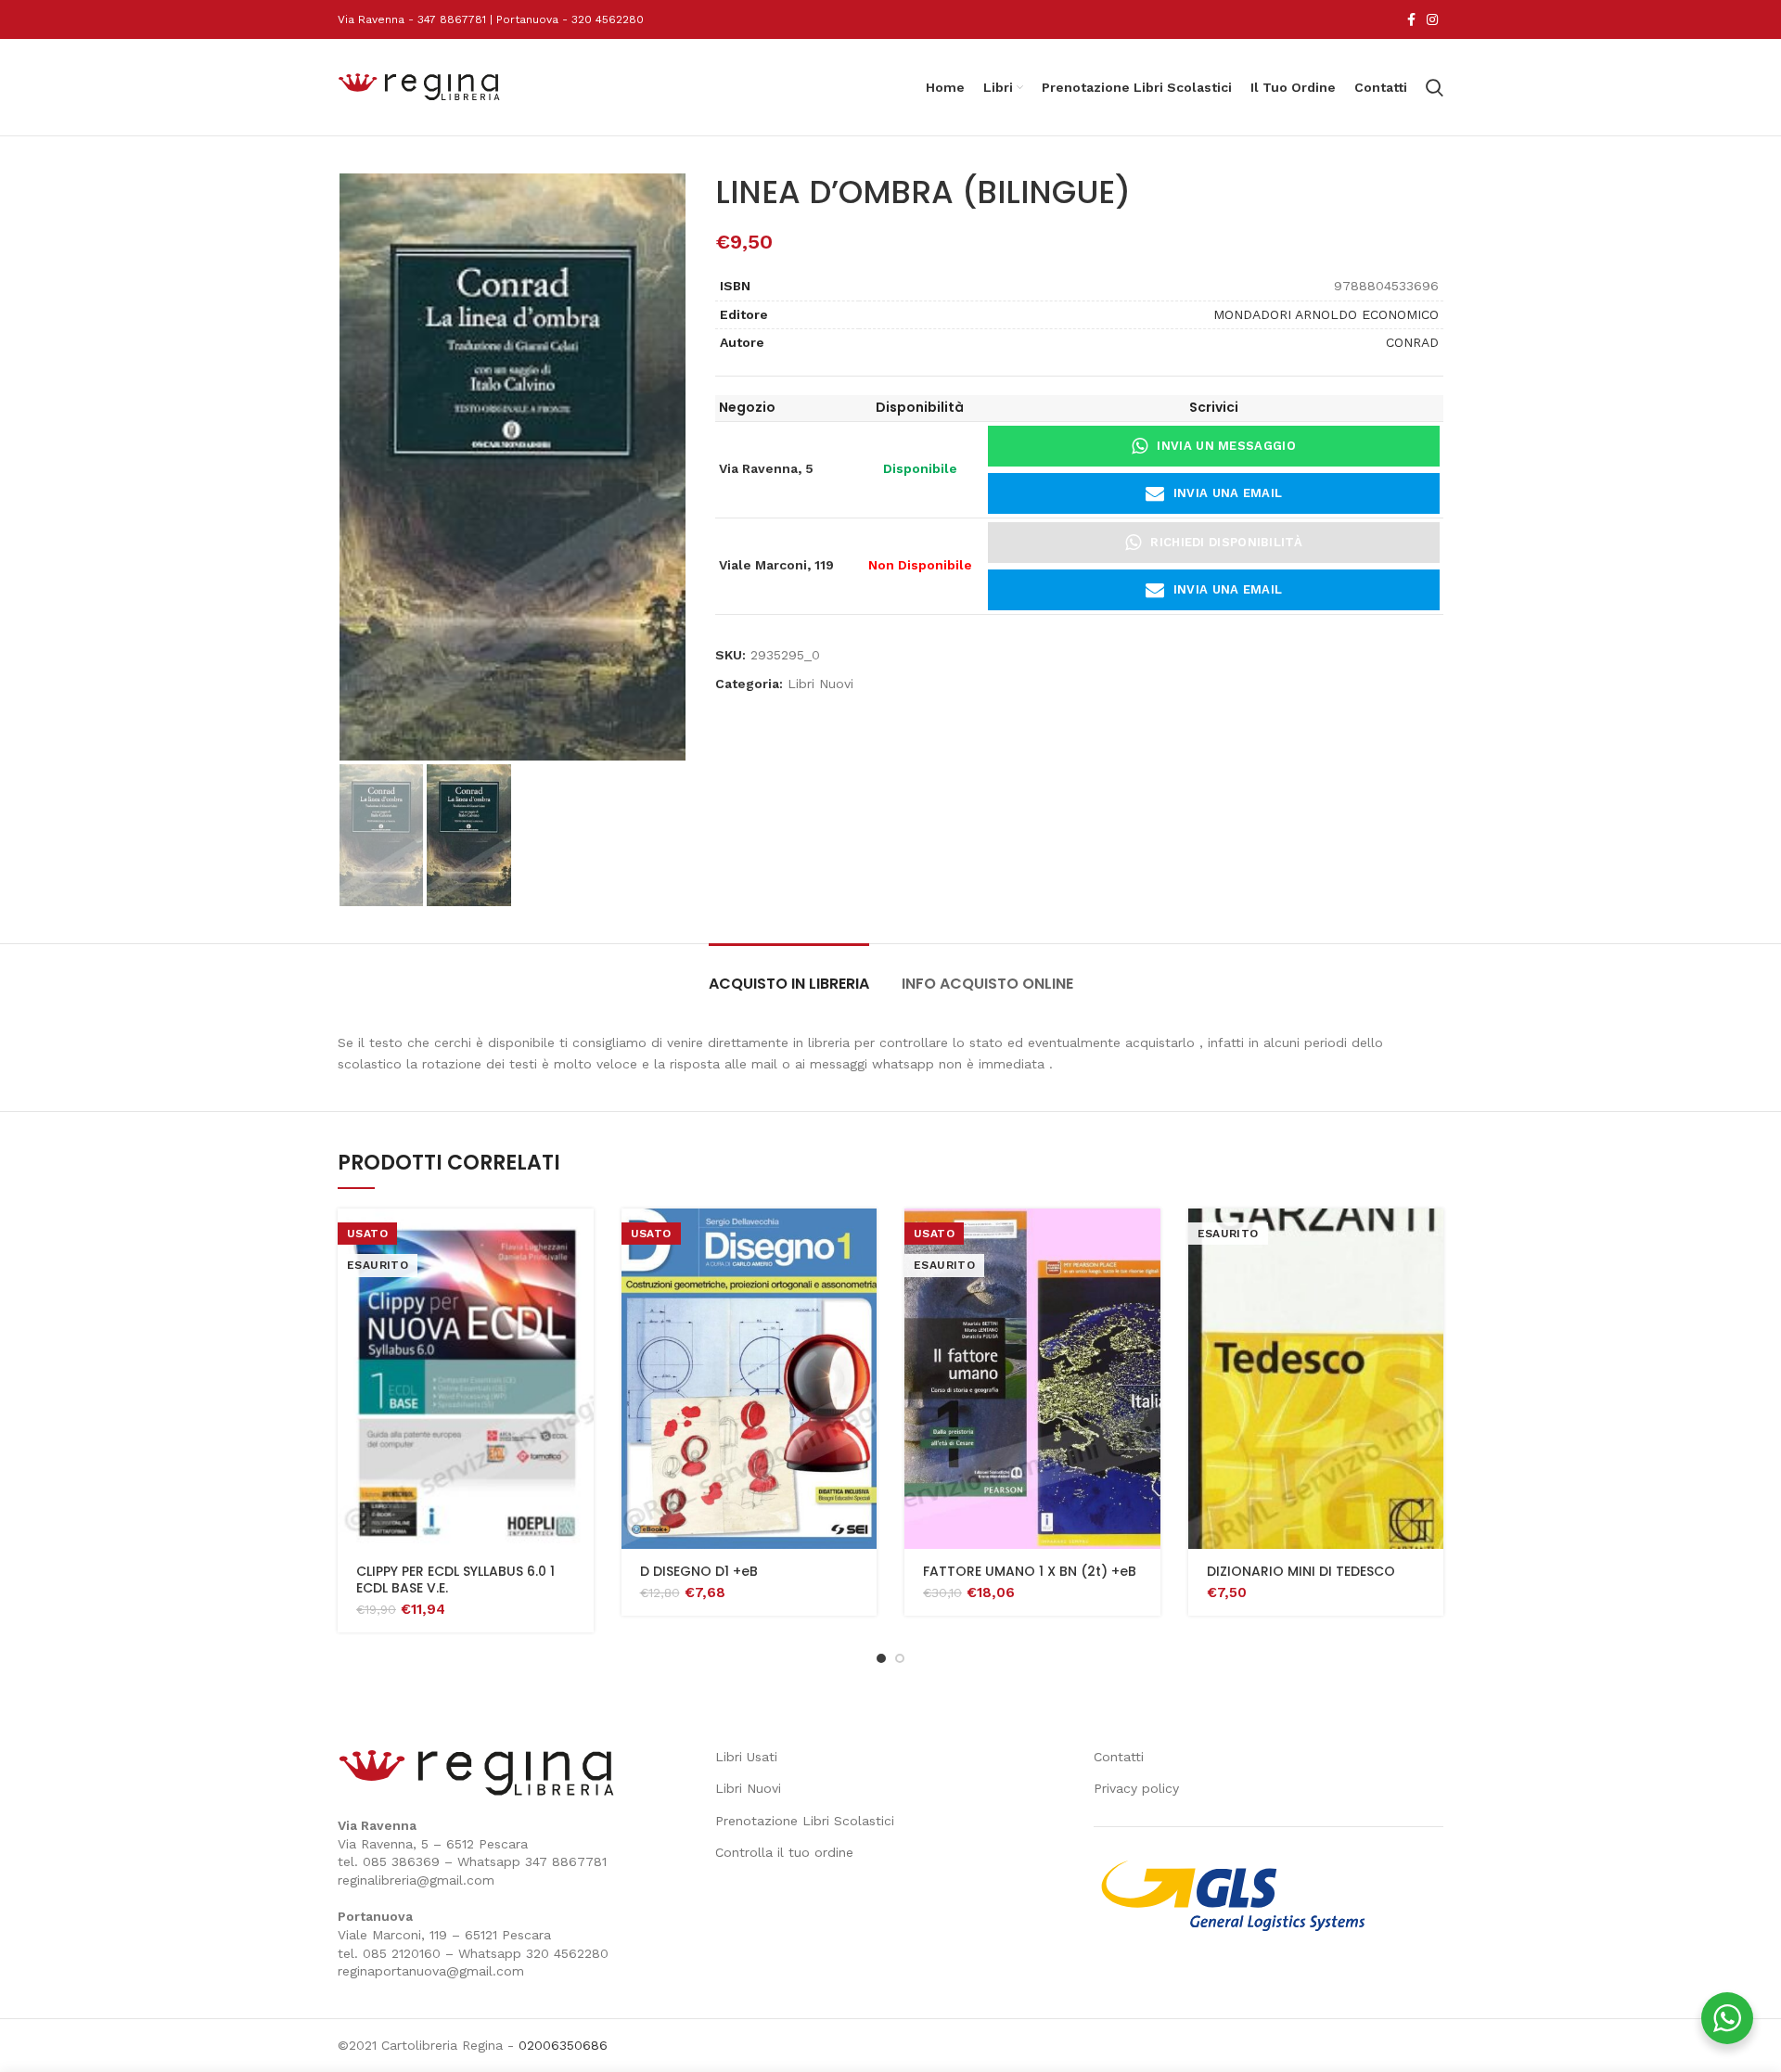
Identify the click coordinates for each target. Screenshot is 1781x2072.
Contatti (1119, 1757)
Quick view (580, 1239)
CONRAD (1412, 342)
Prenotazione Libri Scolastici (805, 1821)
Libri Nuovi (820, 684)
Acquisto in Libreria (789, 984)
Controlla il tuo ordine (784, 1852)
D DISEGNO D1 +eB (699, 1571)
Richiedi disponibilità (1226, 542)
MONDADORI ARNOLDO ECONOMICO (1326, 314)
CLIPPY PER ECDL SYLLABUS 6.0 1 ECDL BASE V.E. (455, 1580)
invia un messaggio (1226, 446)
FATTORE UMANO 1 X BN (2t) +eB (1030, 1571)
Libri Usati (746, 1757)
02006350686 (563, 2045)
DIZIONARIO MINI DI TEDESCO (1301, 1571)
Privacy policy (1136, 1788)
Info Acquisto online (987, 984)
